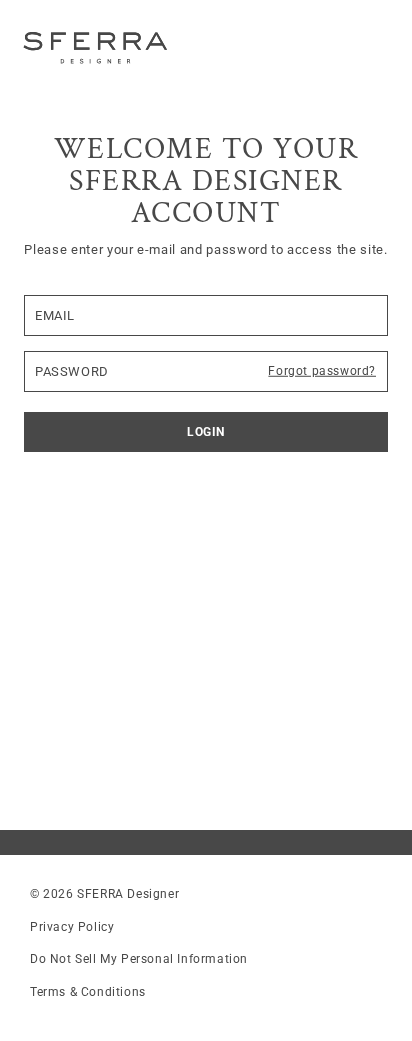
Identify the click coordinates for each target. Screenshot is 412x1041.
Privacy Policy (72, 927)
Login (206, 432)
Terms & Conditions (88, 992)
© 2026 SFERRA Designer (104, 894)
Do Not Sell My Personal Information (139, 959)
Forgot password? (322, 371)
